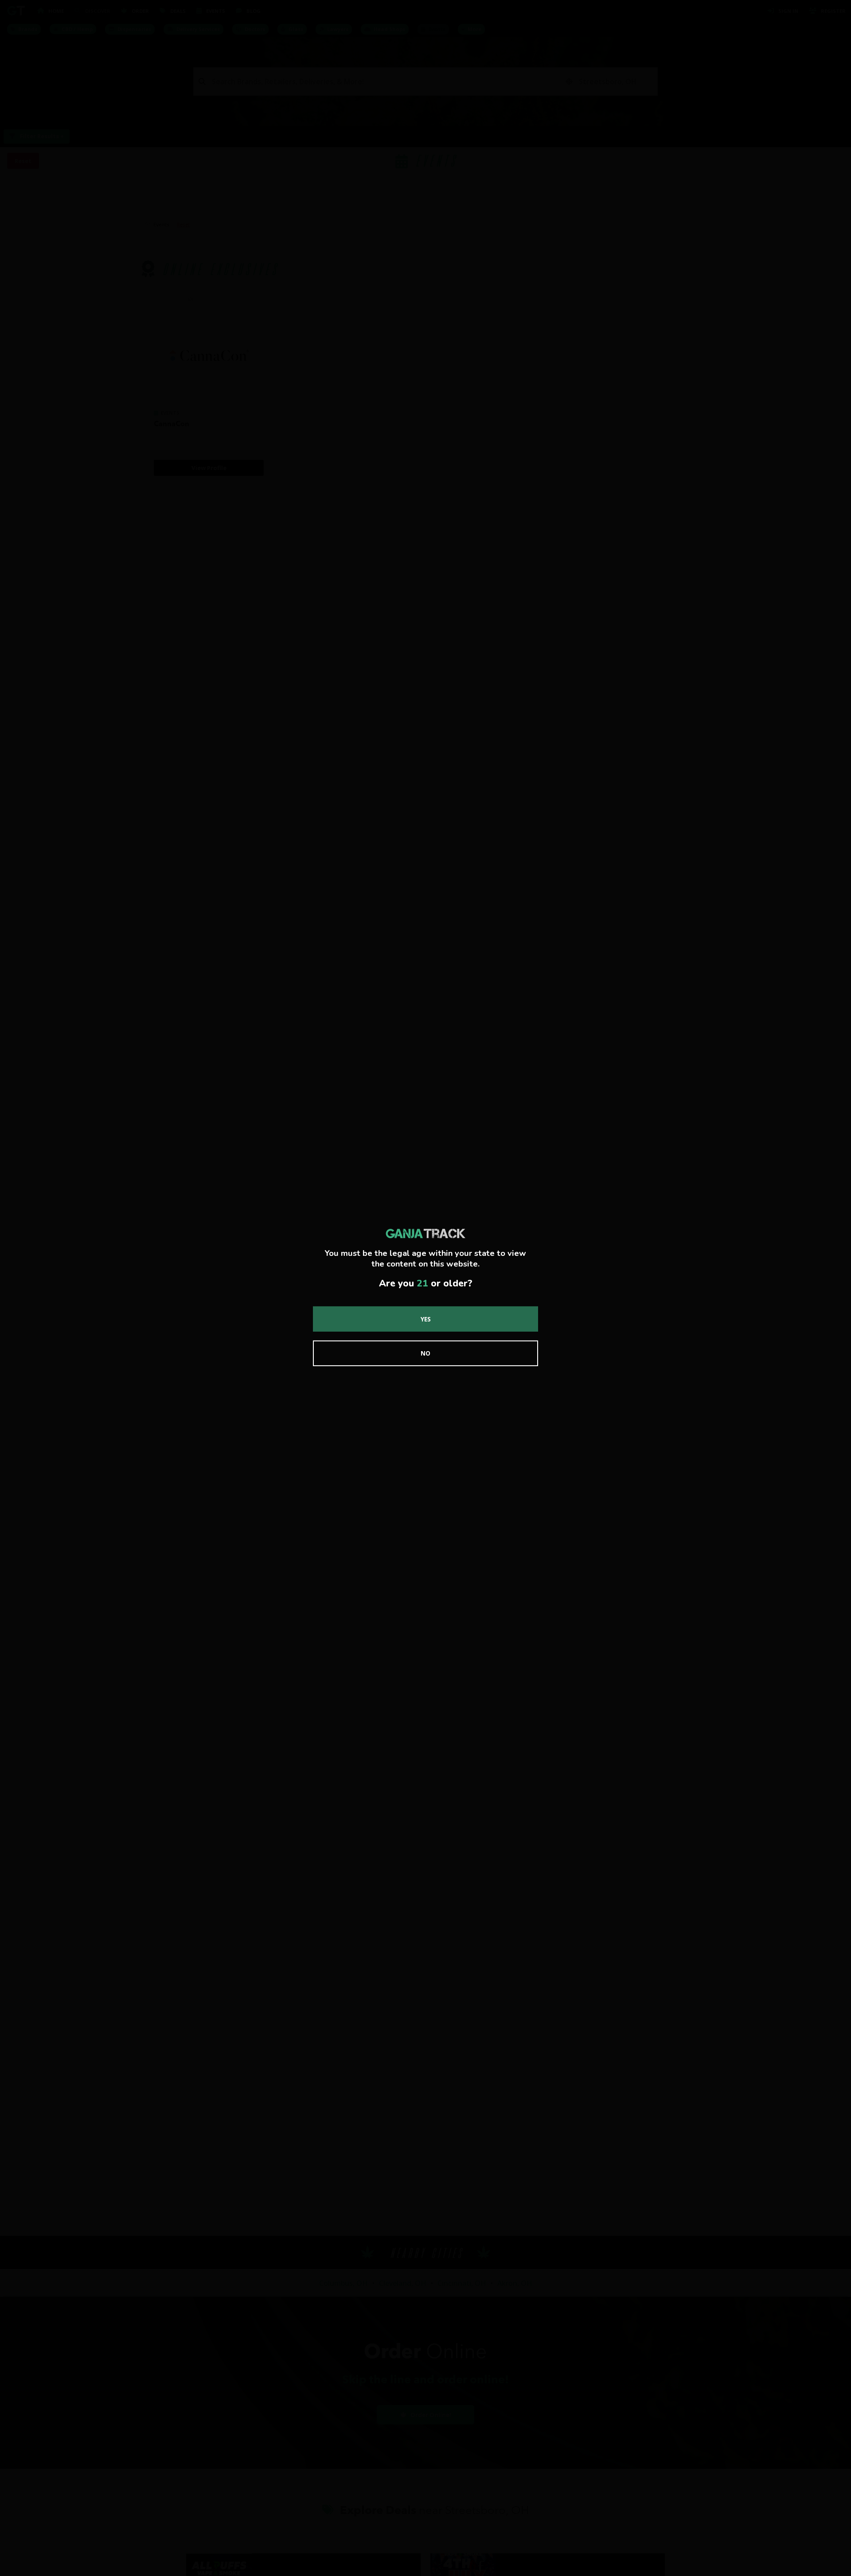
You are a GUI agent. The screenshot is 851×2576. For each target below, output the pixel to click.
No (425, 1353)
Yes (426, 1319)
